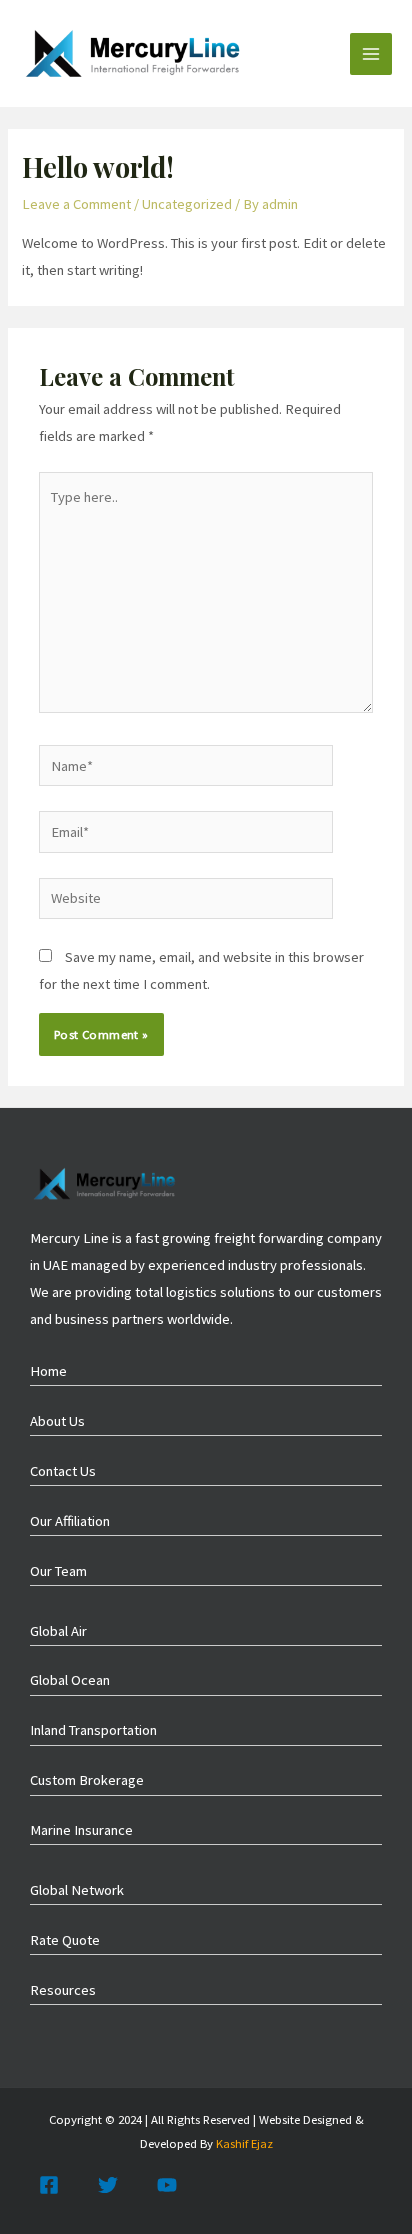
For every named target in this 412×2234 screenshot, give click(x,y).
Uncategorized (187, 204)
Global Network (77, 1890)
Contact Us (63, 1471)
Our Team (58, 1571)
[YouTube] (167, 2185)
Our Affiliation (70, 1521)
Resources (63, 1990)
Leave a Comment (76, 204)
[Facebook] (49, 2185)
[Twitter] (108, 2185)
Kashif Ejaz (244, 2143)
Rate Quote (65, 1940)
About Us (57, 1421)
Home (48, 1371)
